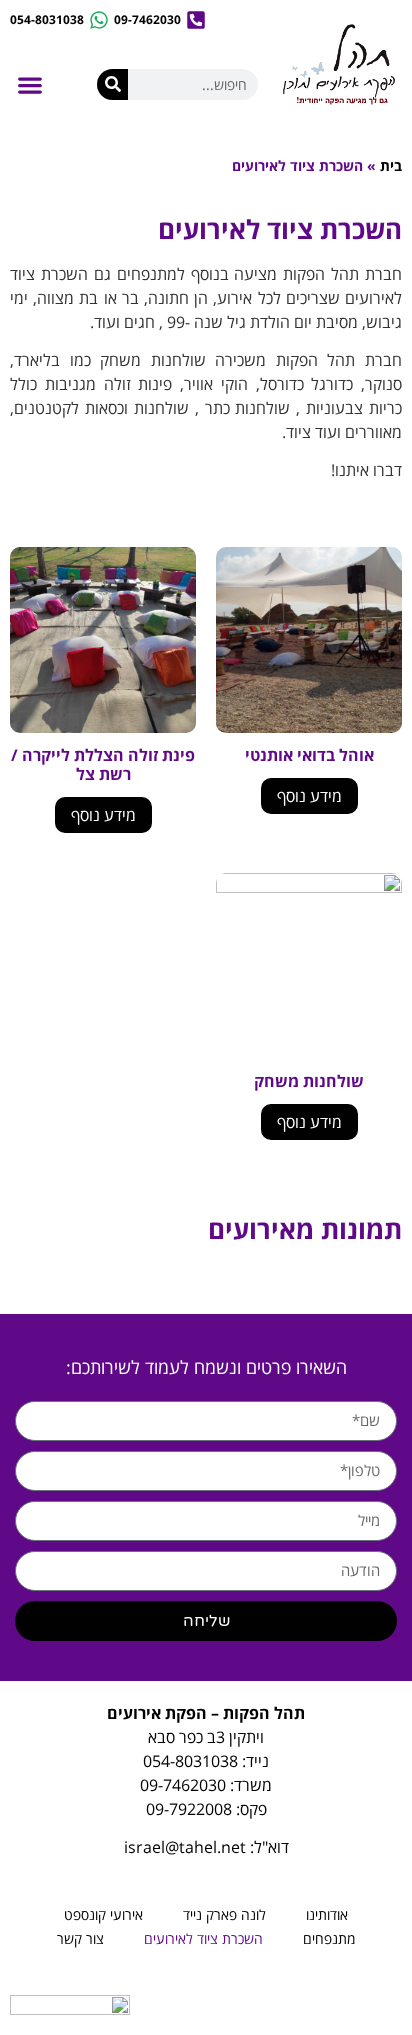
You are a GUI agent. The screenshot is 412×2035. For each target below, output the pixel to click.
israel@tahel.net (185, 1847)
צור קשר (80, 1938)
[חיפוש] (112, 84)
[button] (29, 85)
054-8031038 (190, 1761)
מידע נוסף (309, 796)
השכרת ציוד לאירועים (203, 1938)
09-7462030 (183, 1785)
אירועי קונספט (103, 1914)
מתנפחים (329, 1938)
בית (391, 165)
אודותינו (327, 1914)
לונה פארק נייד (224, 1914)
